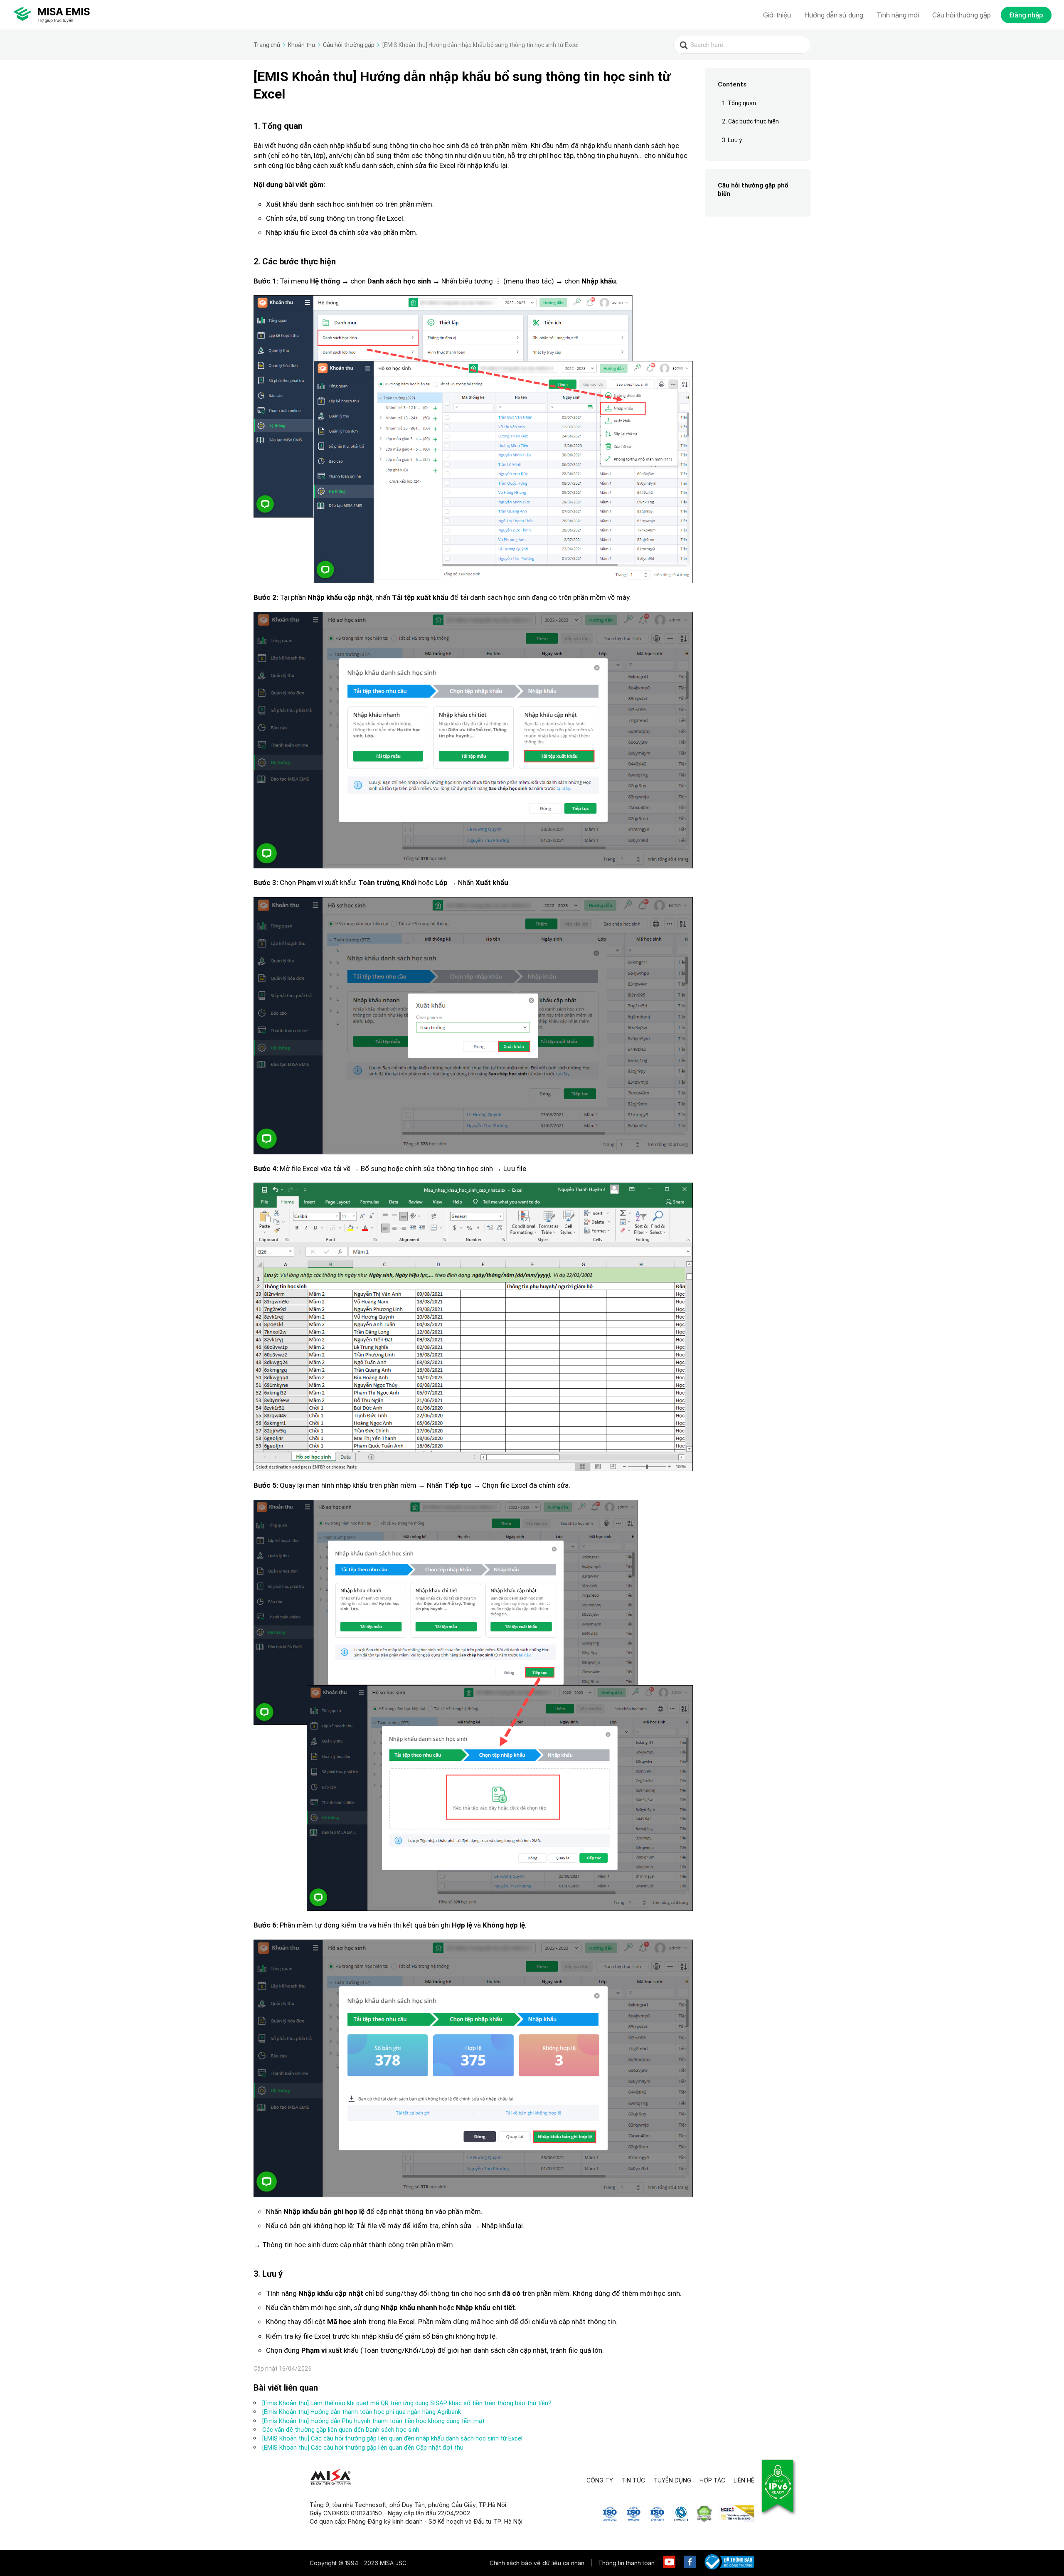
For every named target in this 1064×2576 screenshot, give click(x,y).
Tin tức (633, 2480)
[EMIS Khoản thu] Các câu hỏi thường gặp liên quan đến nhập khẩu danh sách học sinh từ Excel (392, 2438)
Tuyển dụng (672, 2480)
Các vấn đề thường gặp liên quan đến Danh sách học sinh (341, 2429)
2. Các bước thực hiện (750, 122)
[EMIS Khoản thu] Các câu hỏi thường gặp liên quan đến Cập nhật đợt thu (363, 2447)
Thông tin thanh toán (626, 2563)
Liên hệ (744, 2480)
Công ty (600, 2480)
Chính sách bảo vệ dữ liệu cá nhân (538, 2563)
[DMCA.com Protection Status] (704, 2519)
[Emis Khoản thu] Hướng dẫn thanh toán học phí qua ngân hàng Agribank (362, 2412)
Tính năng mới (898, 15)
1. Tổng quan (739, 103)
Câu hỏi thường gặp (962, 15)
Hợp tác (712, 2480)
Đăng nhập (1026, 15)
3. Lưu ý (732, 140)
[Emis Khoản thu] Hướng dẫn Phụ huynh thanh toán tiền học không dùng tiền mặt (373, 2421)
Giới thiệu (777, 15)
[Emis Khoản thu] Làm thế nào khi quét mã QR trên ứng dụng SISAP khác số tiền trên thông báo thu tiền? (407, 2403)
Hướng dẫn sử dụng (834, 15)
